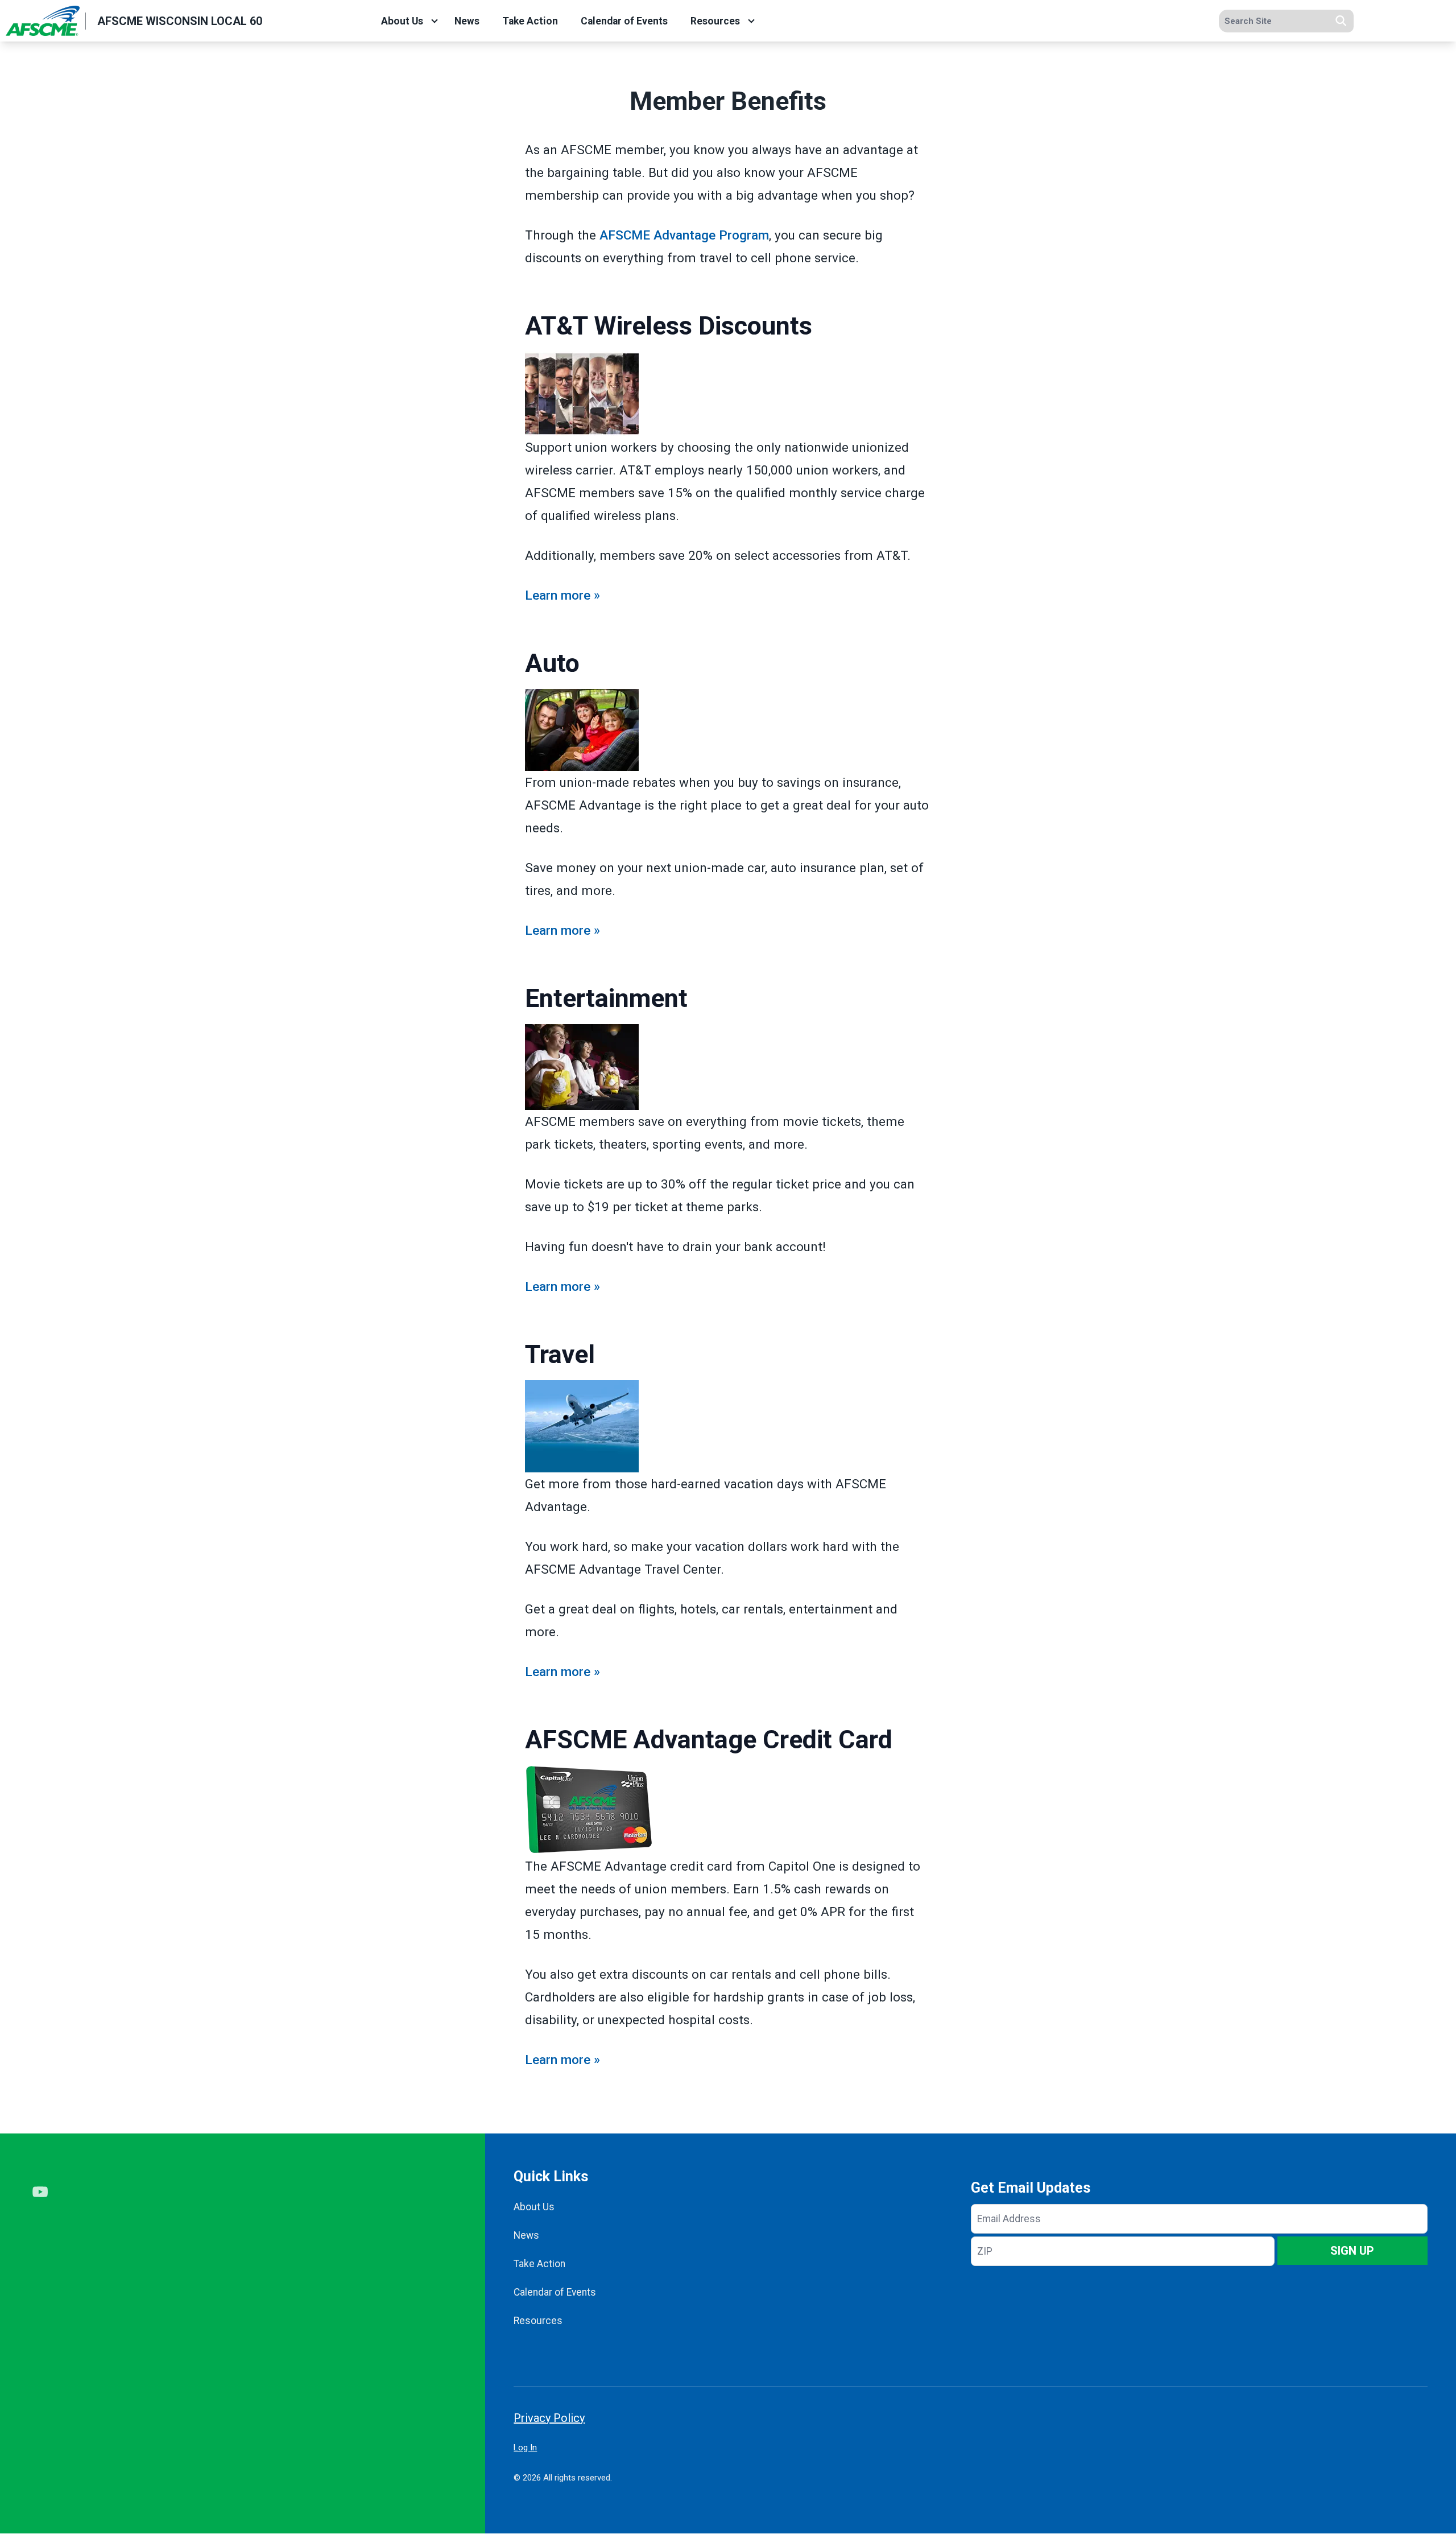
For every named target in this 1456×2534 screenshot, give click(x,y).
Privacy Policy (549, 2418)
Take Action (530, 21)
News (467, 21)
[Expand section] (435, 21)
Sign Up (1352, 2251)
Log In (525, 2448)
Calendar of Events (624, 21)
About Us (402, 21)
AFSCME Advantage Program (684, 235)
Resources (715, 21)
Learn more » (562, 595)
